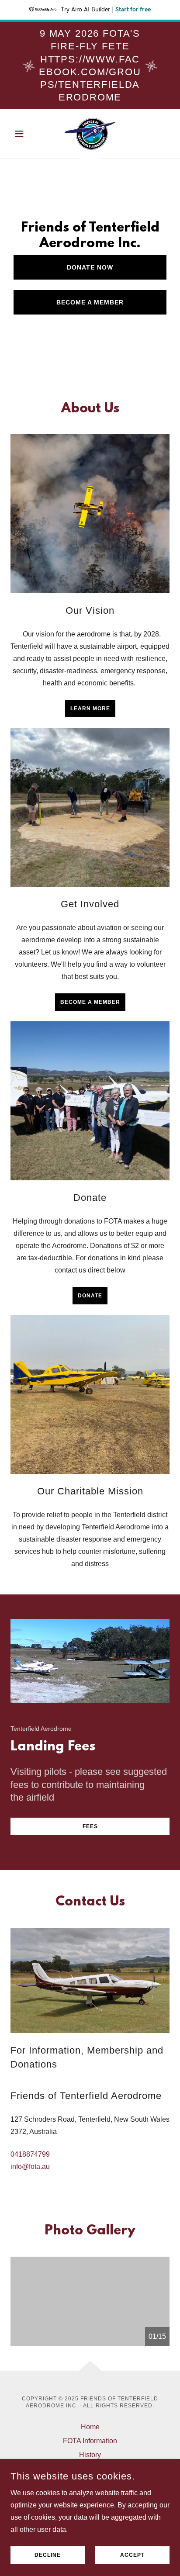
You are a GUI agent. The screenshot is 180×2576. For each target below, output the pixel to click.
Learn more (90, 709)
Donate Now (90, 267)
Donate (90, 1296)
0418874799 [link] (30, 2154)
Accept (132, 2555)
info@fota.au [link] (30, 2166)
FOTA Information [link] (90, 2441)
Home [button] (90, 2427)
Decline (48, 2555)
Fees (90, 1826)
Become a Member (90, 302)
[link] (90, 134)
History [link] (90, 2455)
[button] (22, 134)
